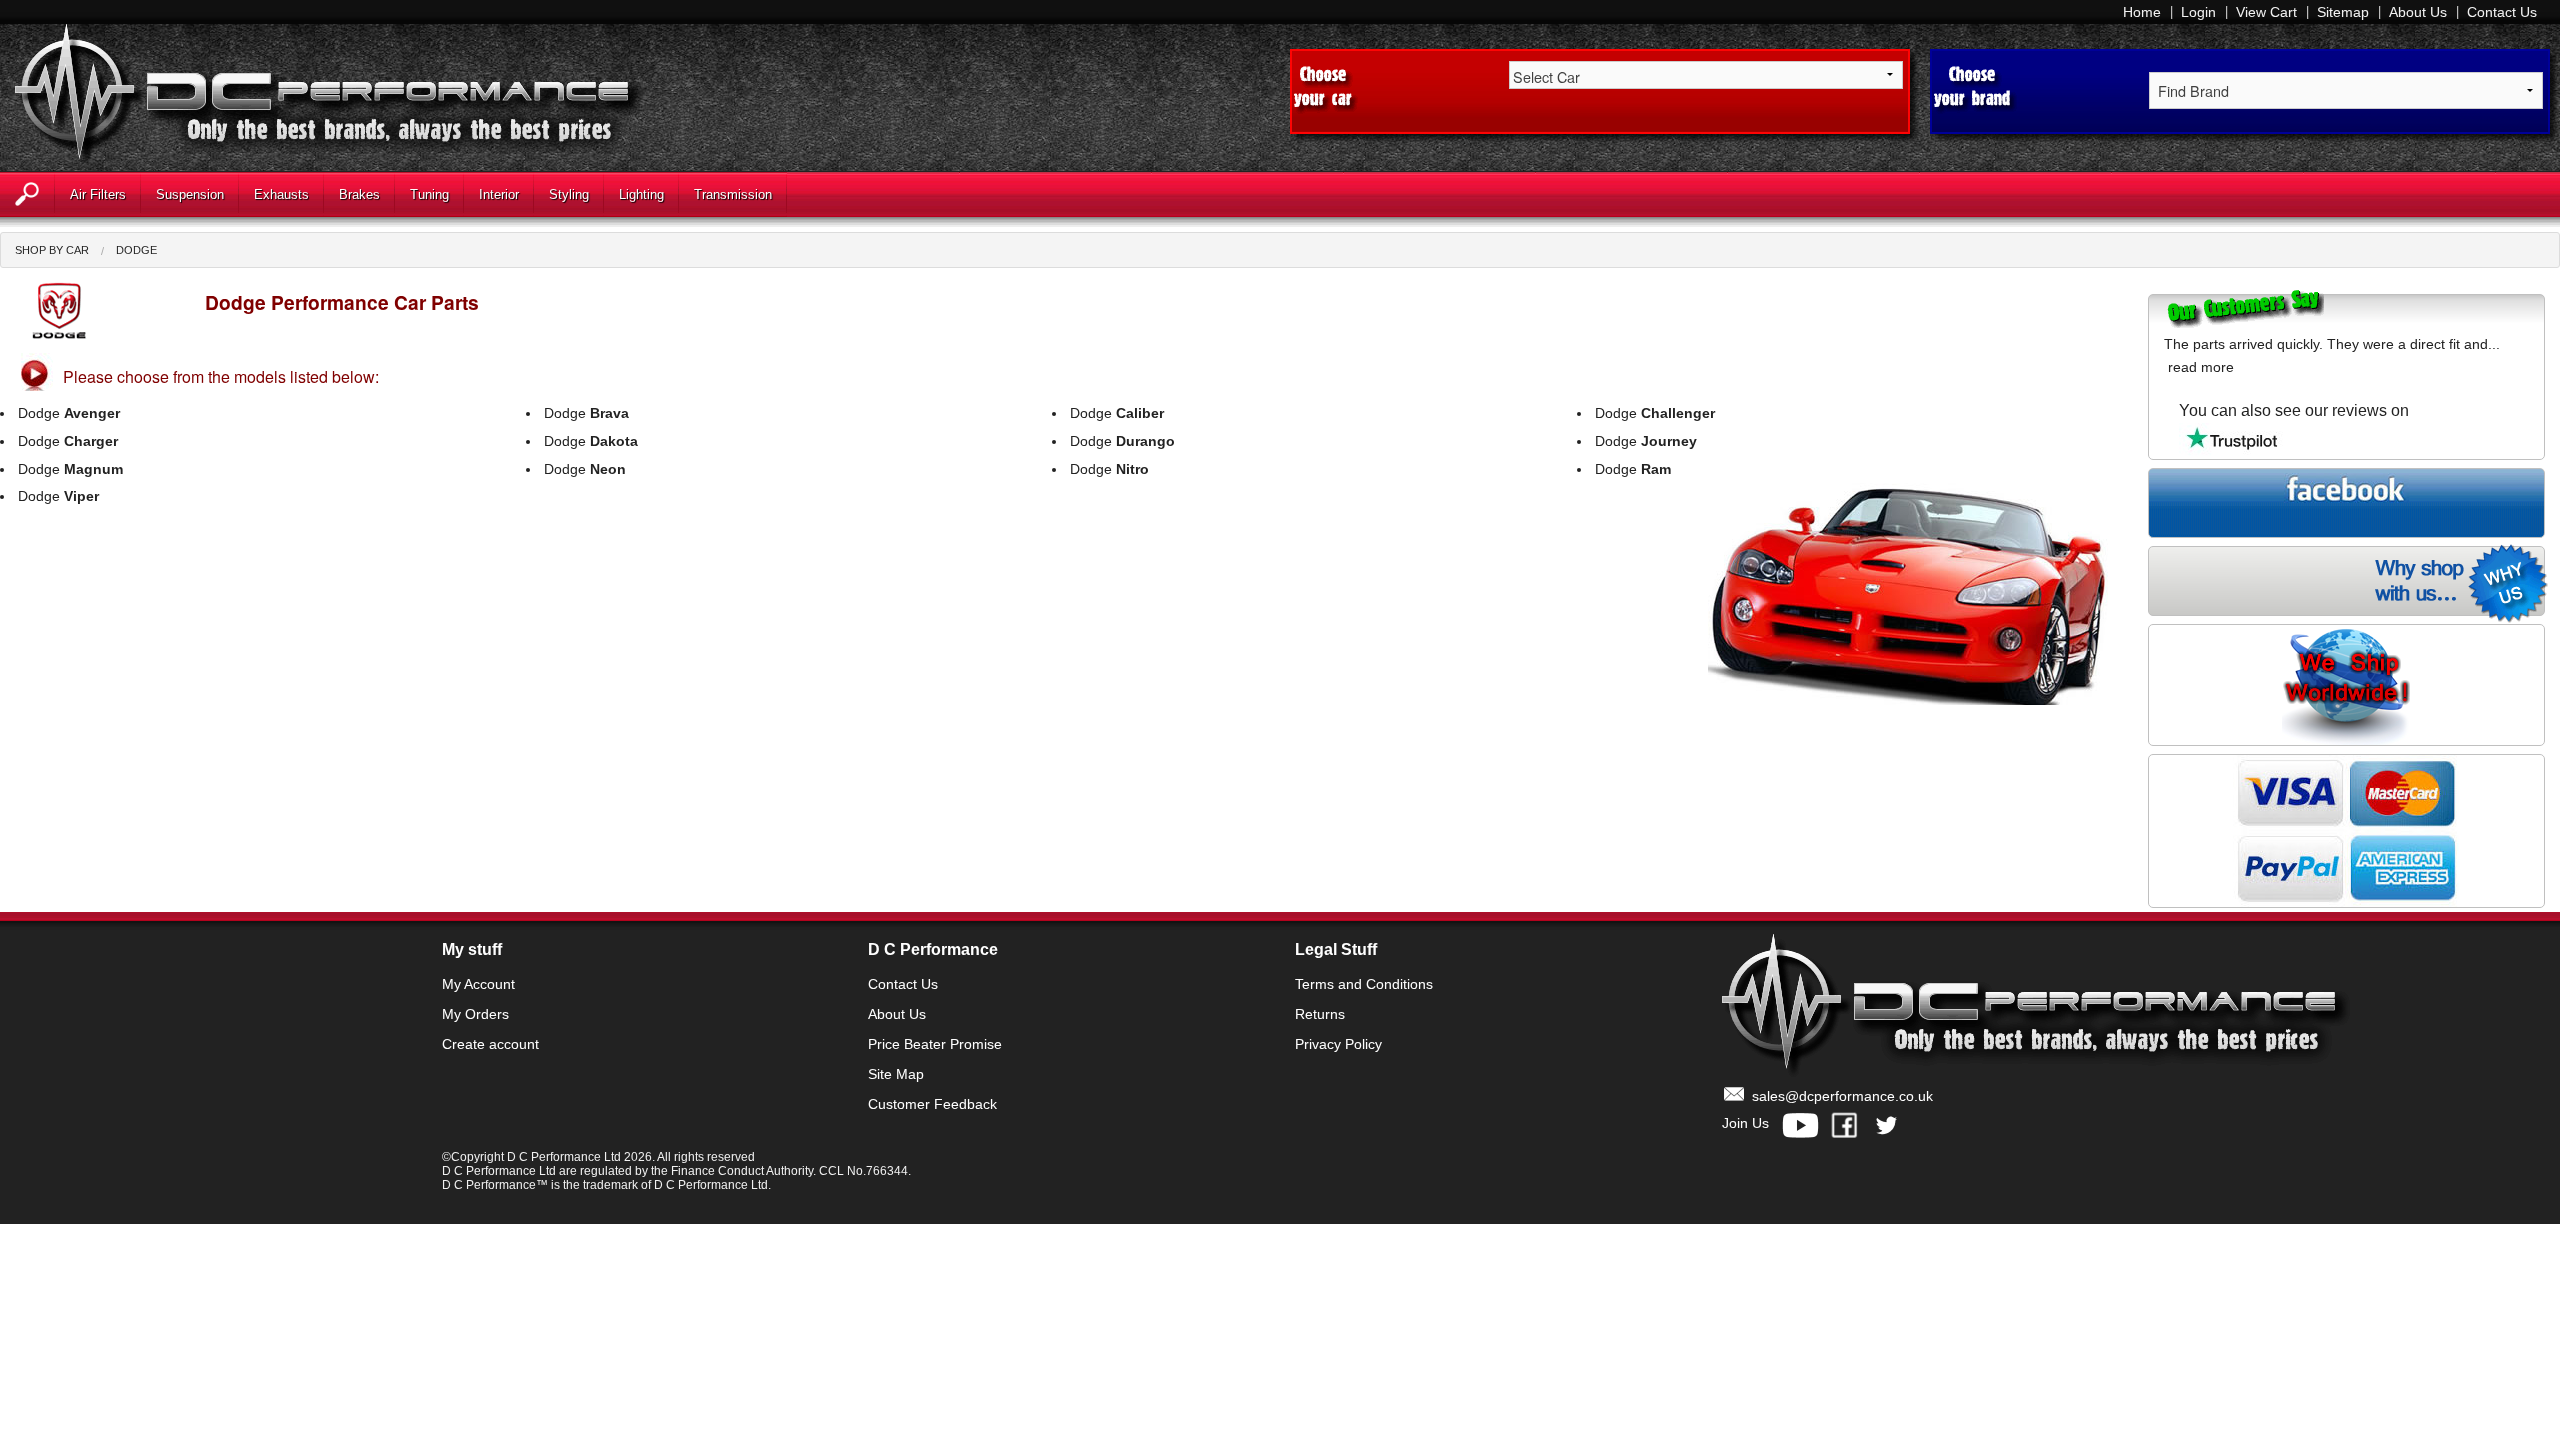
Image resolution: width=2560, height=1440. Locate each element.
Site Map (896, 1074)
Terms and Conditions (1364, 984)
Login (2198, 12)
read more (2201, 367)
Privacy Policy (1338, 1044)
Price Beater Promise (935, 1044)
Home (2142, 12)
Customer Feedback (932, 1104)
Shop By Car (52, 250)
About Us (2418, 12)
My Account (478, 984)
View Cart (2266, 12)
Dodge (136, 250)
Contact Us (2502, 12)
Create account (490, 1044)
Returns (1320, 1014)
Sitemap (2343, 12)
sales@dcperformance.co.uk (1842, 1096)
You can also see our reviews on (2294, 410)
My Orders (475, 1014)
